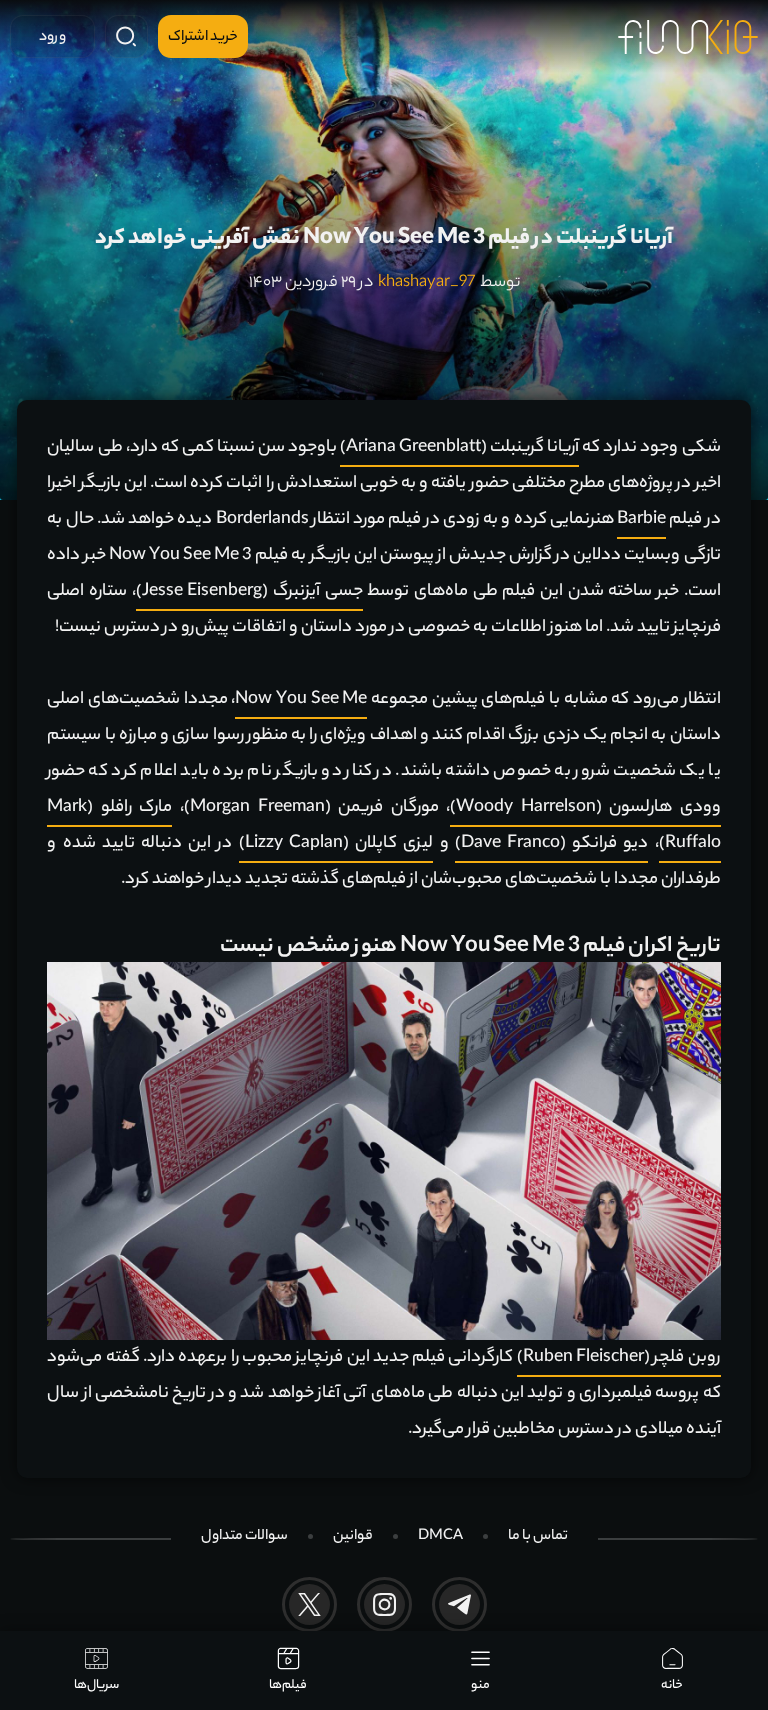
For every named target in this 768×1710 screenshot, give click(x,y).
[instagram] (384, 1604)
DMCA (440, 1537)
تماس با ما (538, 1537)
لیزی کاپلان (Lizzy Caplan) (336, 844)
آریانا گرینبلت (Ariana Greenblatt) (459, 448)
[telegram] (459, 1604)
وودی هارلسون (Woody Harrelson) (585, 808)
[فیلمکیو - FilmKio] (688, 37)
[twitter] (309, 1604)
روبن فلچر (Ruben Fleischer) (619, 1358)
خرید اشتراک (203, 38)
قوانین (353, 1537)
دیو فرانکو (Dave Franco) (552, 844)
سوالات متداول (244, 1537)
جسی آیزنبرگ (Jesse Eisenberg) (249, 592)
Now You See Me (301, 700)
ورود (52, 38)
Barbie (641, 520)
